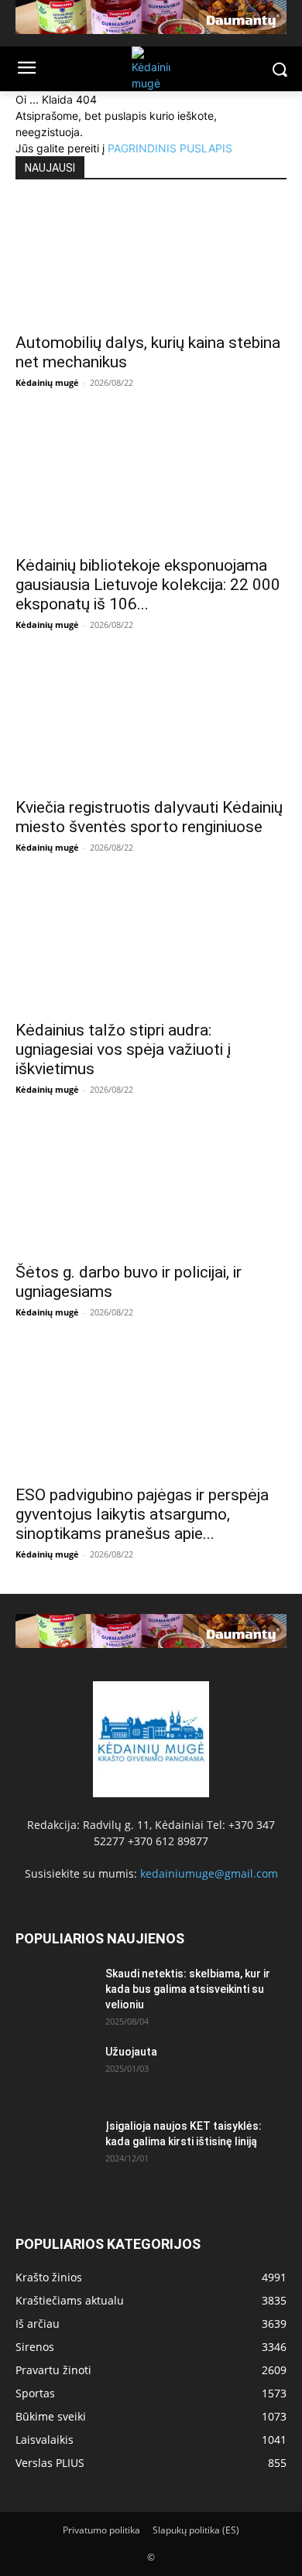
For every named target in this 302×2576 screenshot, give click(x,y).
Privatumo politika (101, 2530)
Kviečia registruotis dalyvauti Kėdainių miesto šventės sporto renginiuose (149, 817)
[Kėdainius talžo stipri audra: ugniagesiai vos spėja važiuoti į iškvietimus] (151, 949)
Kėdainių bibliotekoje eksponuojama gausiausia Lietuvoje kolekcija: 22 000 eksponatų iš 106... (148, 585)
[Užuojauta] (54, 2071)
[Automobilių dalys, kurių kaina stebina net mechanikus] (151, 261)
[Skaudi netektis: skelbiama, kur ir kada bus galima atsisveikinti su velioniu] (54, 1993)
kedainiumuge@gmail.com (209, 1873)
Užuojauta (131, 2052)
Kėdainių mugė (47, 382)
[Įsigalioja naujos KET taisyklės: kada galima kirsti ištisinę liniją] (54, 2145)
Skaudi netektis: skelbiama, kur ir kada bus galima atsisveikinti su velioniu (188, 1989)
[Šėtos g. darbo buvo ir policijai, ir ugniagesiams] (151, 1191)
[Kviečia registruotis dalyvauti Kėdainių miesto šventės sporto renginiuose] (151, 726)
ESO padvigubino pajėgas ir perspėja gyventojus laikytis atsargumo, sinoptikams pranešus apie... (142, 1514)
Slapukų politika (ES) (196, 2530)
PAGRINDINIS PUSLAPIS (170, 148)
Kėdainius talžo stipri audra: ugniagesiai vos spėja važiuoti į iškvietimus (123, 1049)
